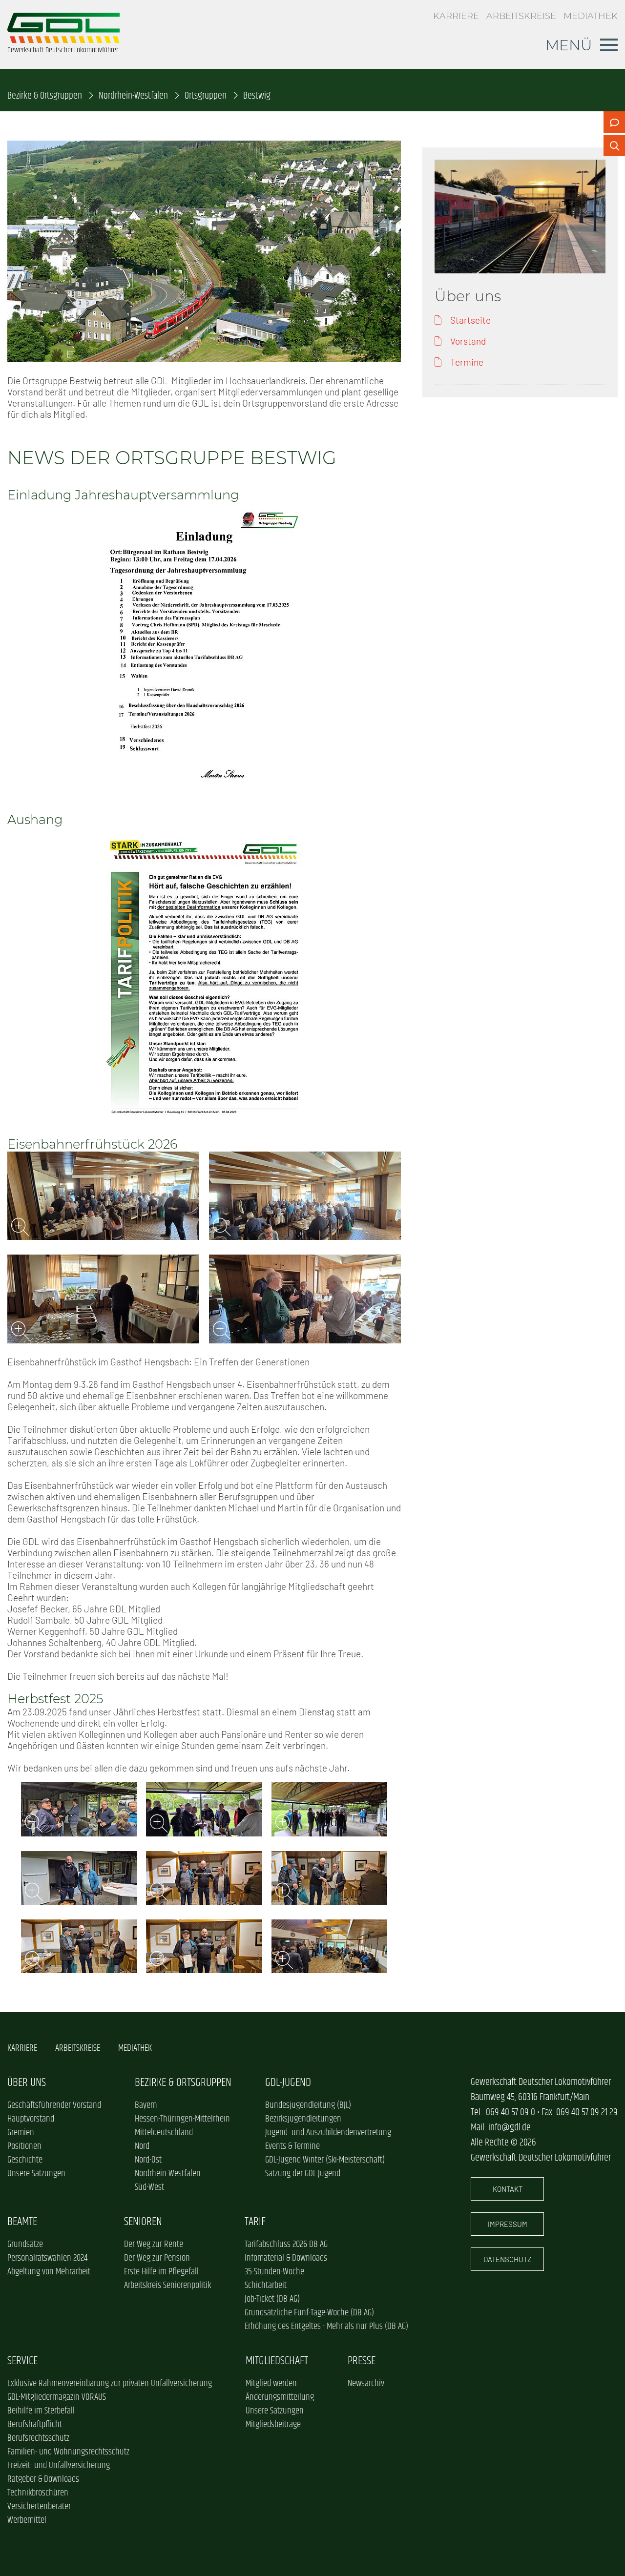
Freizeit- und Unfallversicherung (59, 2466)
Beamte (22, 2222)
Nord (142, 2146)
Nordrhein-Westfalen (133, 96)
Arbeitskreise (521, 16)
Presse (362, 2361)
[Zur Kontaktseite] (614, 122)
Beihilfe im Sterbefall (41, 2411)
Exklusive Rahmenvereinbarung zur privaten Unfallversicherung (110, 2384)
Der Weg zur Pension (157, 2258)
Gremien (21, 2133)
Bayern (146, 2105)
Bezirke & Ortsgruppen (45, 96)
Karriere (456, 16)
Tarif (255, 2222)
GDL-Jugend (288, 2083)
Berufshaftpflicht (35, 2425)
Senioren (143, 2222)
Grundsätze (25, 2245)
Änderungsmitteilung (280, 2397)
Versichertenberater (39, 2507)
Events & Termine (292, 2146)
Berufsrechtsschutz (38, 2438)
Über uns (27, 2083)
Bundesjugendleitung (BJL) (308, 2105)
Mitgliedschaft (277, 2361)
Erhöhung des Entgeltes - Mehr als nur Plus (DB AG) (326, 2327)
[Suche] (614, 145)
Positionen (24, 2146)
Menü (569, 45)
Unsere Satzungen (36, 2174)
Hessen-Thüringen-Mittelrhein (182, 2119)
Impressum (508, 2224)
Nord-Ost (148, 2160)
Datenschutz (507, 2259)
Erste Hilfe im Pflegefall (161, 2272)
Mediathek (591, 16)
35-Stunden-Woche (274, 2272)
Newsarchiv (366, 2384)
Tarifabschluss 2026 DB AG (286, 2245)
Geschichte (25, 2160)
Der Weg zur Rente (154, 2245)
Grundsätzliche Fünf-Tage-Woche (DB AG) (309, 2313)
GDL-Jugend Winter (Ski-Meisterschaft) (325, 2160)
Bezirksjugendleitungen (303, 2119)
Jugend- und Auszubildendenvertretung (328, 2133)
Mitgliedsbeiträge (273, 2425)
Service (22, 2361)
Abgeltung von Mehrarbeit (49, 2272)
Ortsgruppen (206, 96)
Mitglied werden (271, 2384)
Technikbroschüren (38, 2493)
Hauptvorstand (31, 2119)
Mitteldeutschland (164, 2133)
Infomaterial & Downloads (286, 2258)
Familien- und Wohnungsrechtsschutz (68, 2452)
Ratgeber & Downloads (43, 2479)
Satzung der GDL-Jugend (303, 2174)
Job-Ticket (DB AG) (272, 2299)
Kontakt (508, 2189)
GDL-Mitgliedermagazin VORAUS (57, 2397)
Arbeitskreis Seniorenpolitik (167, 2286)
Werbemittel (27, 2520)
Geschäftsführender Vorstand (54, 2105)
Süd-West (149, 2187)
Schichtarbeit (266, 2286)
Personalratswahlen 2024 (47, 2258)
